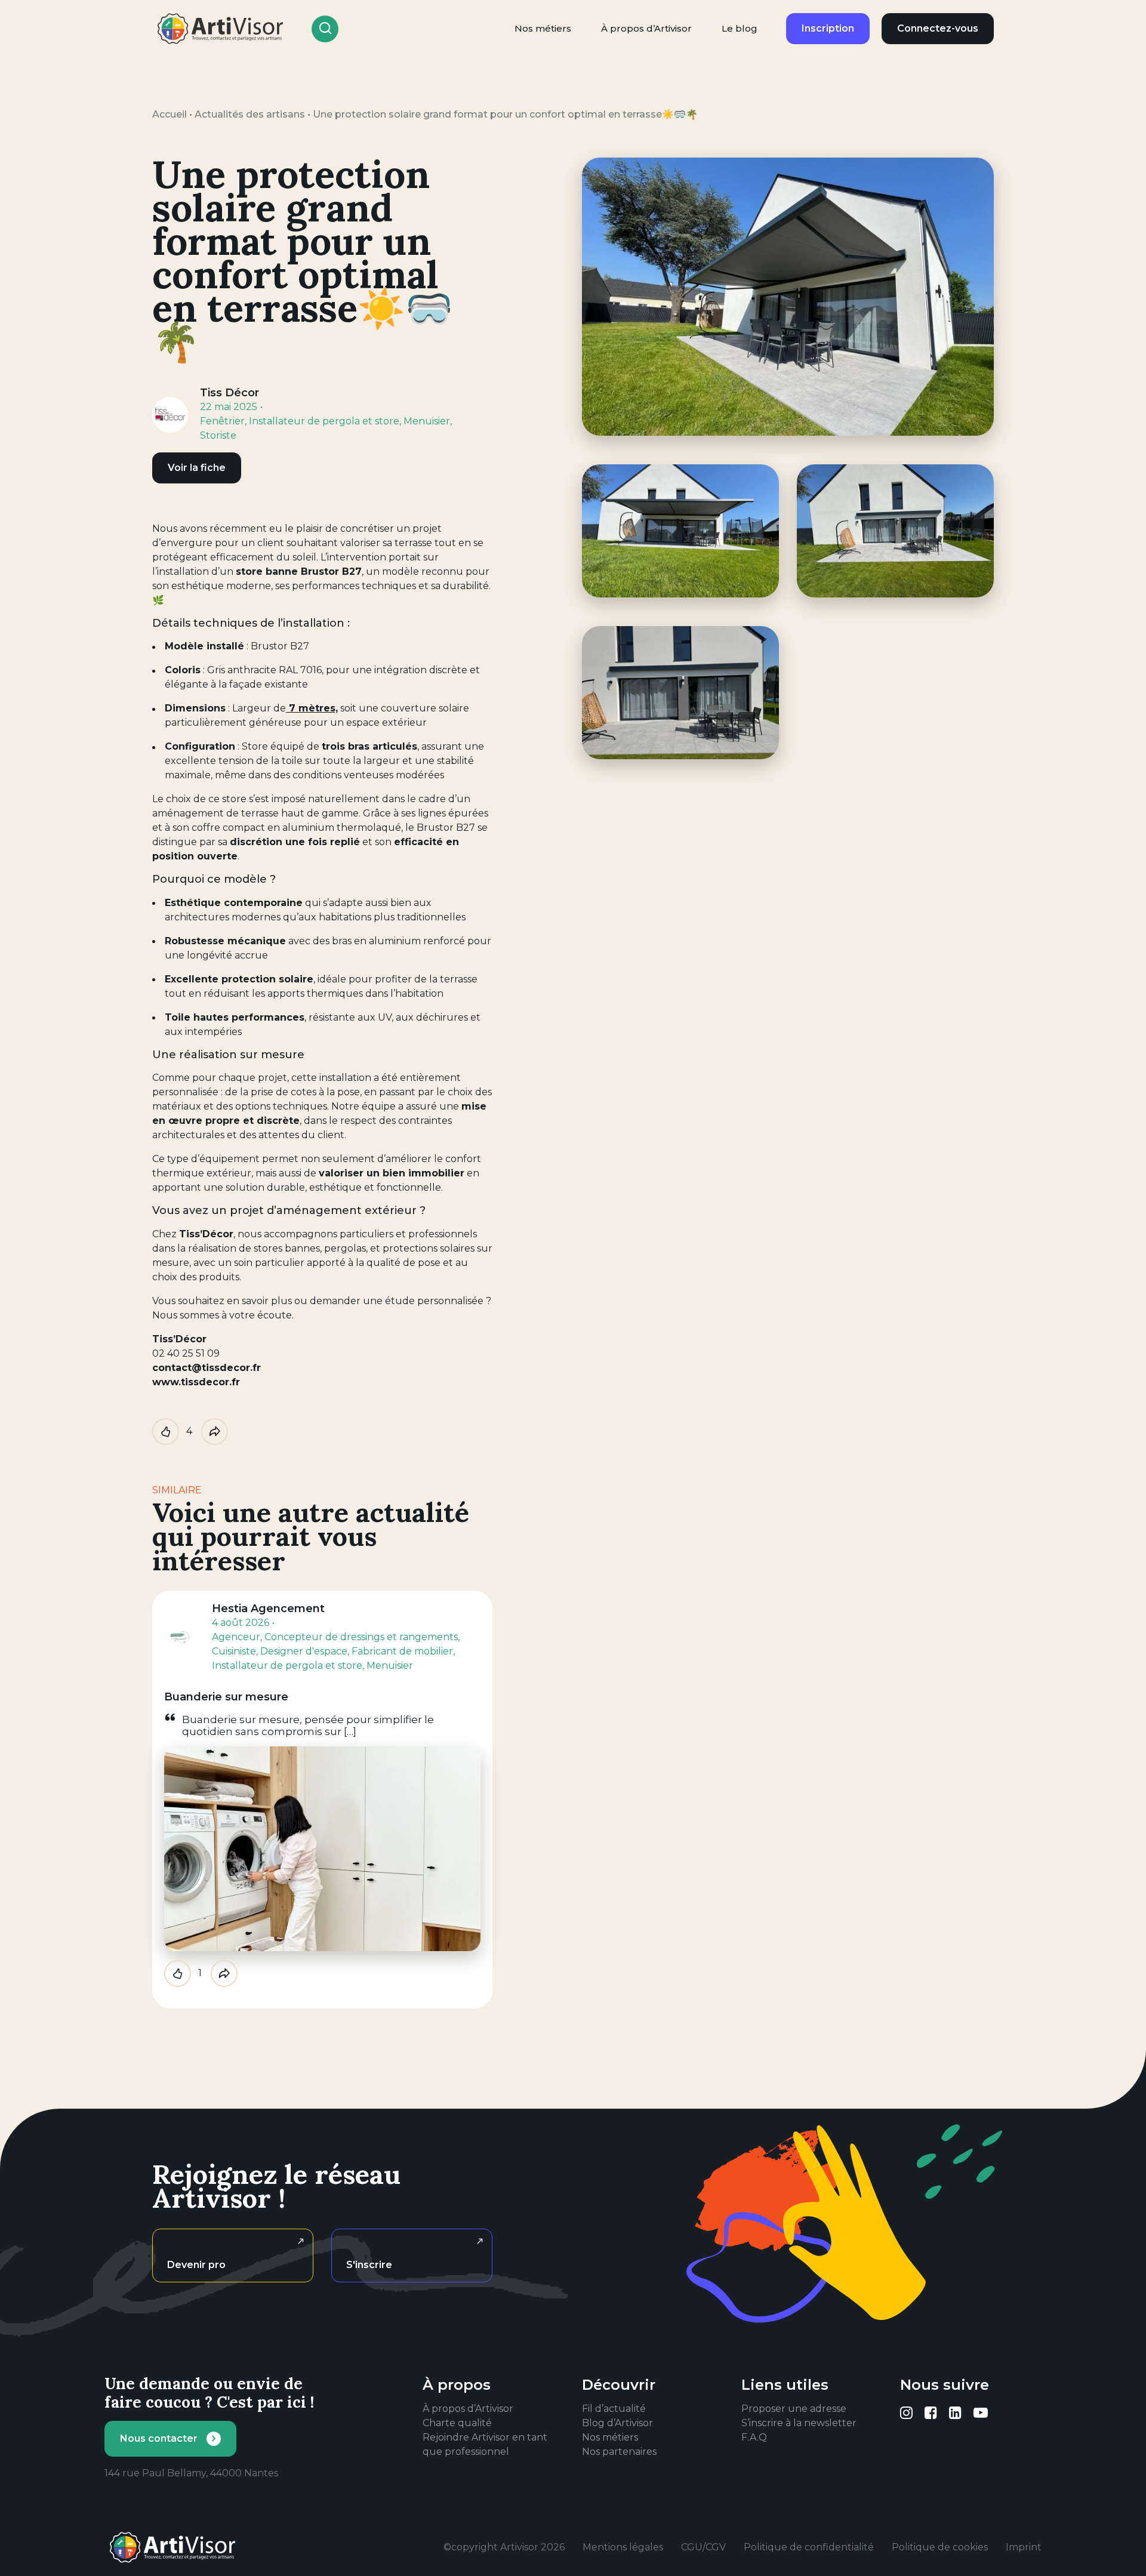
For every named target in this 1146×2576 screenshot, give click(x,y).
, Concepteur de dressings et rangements (359, 1637)
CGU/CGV (703, 2547)
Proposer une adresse (794, 2409)
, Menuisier (425, 421)
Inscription (828, 28)
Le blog (740, 28)
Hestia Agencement (268, 1609)
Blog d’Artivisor (617, 2423)
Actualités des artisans (250, 114)
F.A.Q (754, 2437)
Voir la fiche (197, 468)
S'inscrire (369, 2265)
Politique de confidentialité (809, 2547)
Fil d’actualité (614, 2409)
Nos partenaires (619, 2452)
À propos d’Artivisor (646, 28)
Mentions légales (623, 2547)
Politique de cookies (940, 2547)
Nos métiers (543, 28)
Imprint (1024, 2547)
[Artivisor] (221, 29)
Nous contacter (159, 2438)
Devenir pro (196, 2265)
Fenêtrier (222, 421)
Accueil (170, 114)
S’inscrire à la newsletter (799, 2423)
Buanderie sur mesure (226, 1697)
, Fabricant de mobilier (400, 1651)
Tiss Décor (229, 393)
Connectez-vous (938, 28)
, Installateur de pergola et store (322, 421)
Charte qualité (457, 2423)
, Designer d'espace (302, 1651)
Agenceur (236, 1637)
